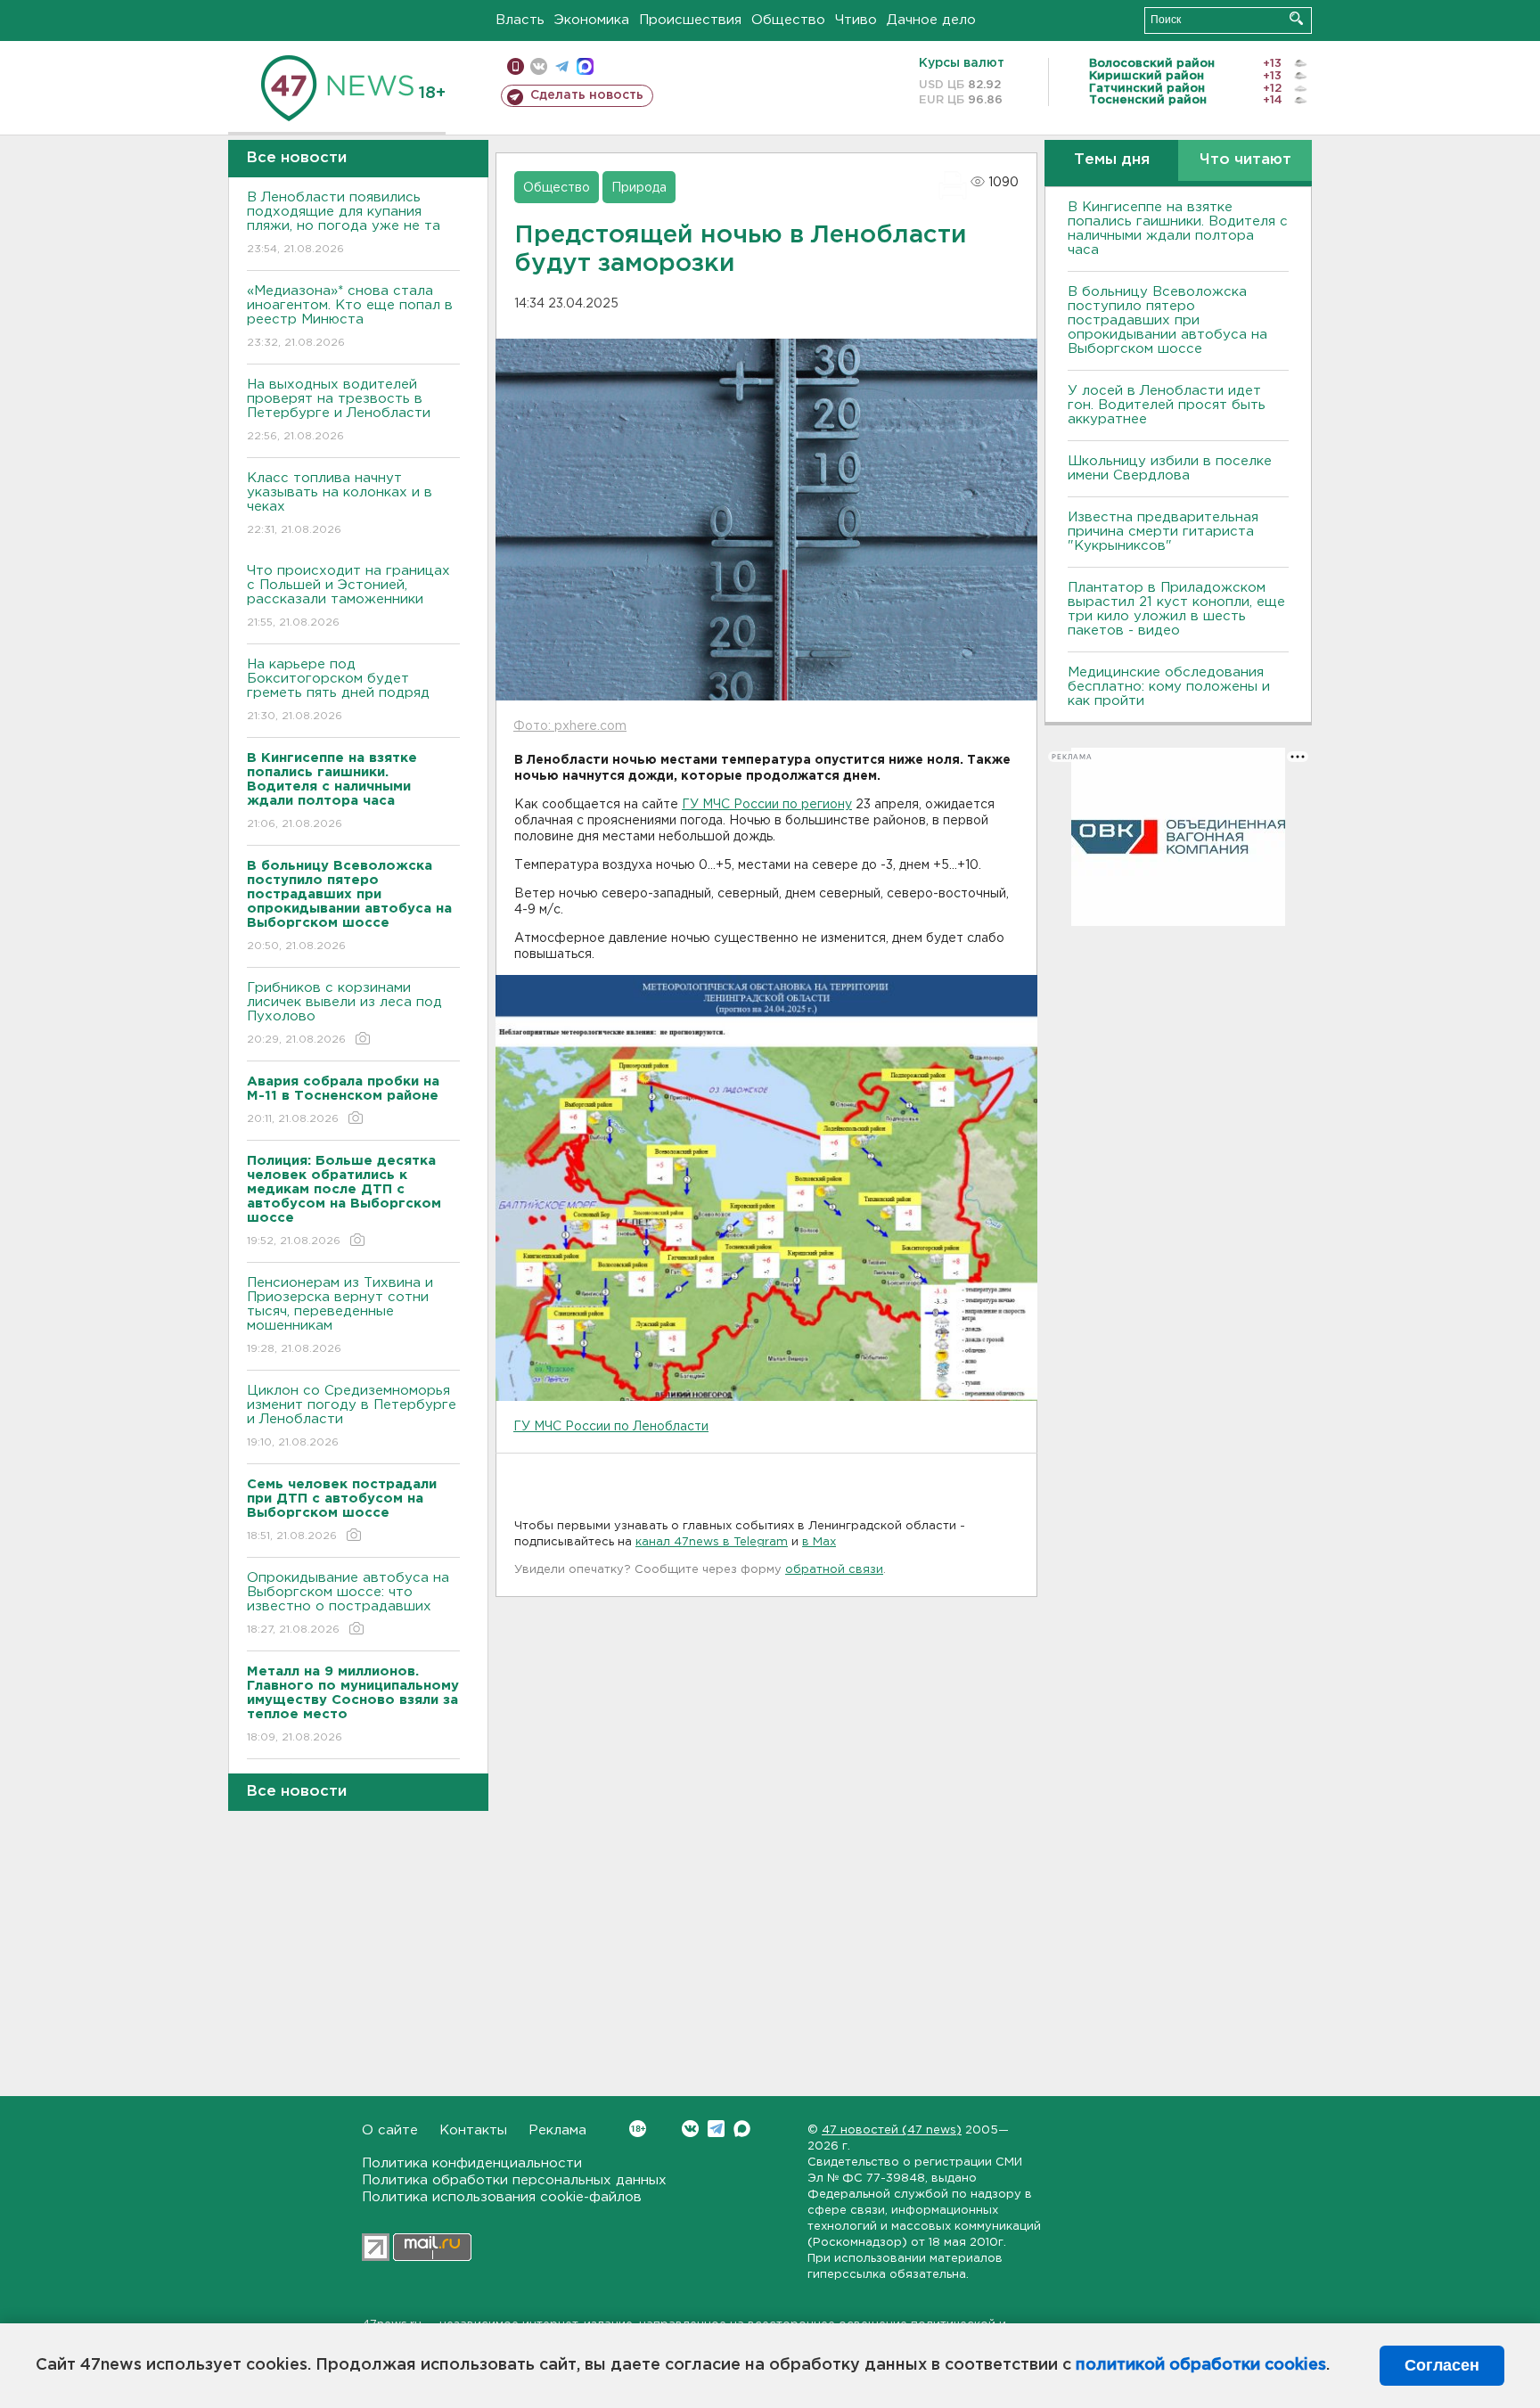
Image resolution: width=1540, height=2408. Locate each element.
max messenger (585, 66)
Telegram (716, 2129)
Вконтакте (690, 2129)
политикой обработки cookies (1201, 2365)
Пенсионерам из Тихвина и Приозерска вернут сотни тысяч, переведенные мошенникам (340, 1315)
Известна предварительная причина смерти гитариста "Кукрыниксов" (1163, 532)
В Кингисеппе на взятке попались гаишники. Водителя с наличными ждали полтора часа (1178, 229)
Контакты (473, 2130)
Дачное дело (931, 20)
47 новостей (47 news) (892, 2130)
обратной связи (834, 1570)
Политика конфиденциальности (472, 2163)
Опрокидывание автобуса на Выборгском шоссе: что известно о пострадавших (348, 1603)
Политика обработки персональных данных (514, 2180)
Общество (788, 20)
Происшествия (690, 20)
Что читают (1245, 160)
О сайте (390, 2130)
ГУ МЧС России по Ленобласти (611, 1427)
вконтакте (539, 66)
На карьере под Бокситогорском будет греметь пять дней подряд (338, 690)
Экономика (592, 20)
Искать (1296, 18)
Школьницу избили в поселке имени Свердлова (1170, 468)
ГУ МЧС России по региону (767, 805)
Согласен (1442, 2365)
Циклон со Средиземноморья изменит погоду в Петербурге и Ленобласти (352, 1416)
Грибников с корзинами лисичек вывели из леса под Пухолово (344, 1013)
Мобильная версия (516, 66)
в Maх (819, 1542)
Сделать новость (587, 95)
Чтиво (856, 20)
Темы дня (1112, 160)
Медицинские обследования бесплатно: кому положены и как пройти (1169, 687)
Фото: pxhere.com (570, 726)
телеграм (562, 66)
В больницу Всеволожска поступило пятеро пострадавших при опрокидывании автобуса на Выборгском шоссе (1167, 320)
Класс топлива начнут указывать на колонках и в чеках (340, 504)
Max (742, 2129)
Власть (520, 20)
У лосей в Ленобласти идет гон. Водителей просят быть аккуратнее (1167, 405)
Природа (639, 188)
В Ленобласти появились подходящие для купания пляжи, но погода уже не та (344, 223)
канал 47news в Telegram (712, 1542)
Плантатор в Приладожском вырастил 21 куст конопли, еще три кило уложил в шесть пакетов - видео (1176, 609)
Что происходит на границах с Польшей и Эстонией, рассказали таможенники (348, 596)
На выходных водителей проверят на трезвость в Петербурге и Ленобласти (339, 410)
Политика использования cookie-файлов (502, 2197)
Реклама (557, 2130)
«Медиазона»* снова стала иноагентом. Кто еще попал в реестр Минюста (350, 316)
